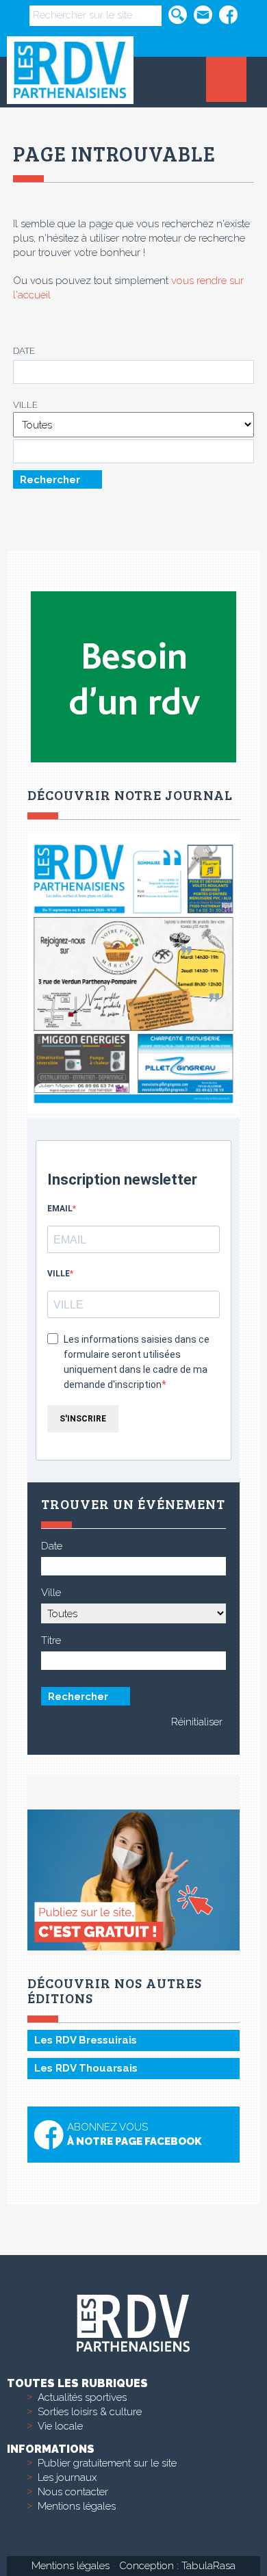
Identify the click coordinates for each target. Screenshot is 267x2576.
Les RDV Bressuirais (86, 2040)
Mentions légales (77, 2506)
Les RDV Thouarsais (86, 2068)
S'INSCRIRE (83, 1419)
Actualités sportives (82, 2397)
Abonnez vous (134, 2134)
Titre (51, 1640)
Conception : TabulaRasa (177, 2566)
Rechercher (50, 479)
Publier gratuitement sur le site (107, 2463)
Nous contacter (73, 2492)
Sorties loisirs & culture (90, 2412)
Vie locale (60, 2426)
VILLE (59, 1274)
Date (24, 351)
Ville (25, 405)
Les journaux (67, 2477)
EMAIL (60, 1209)
